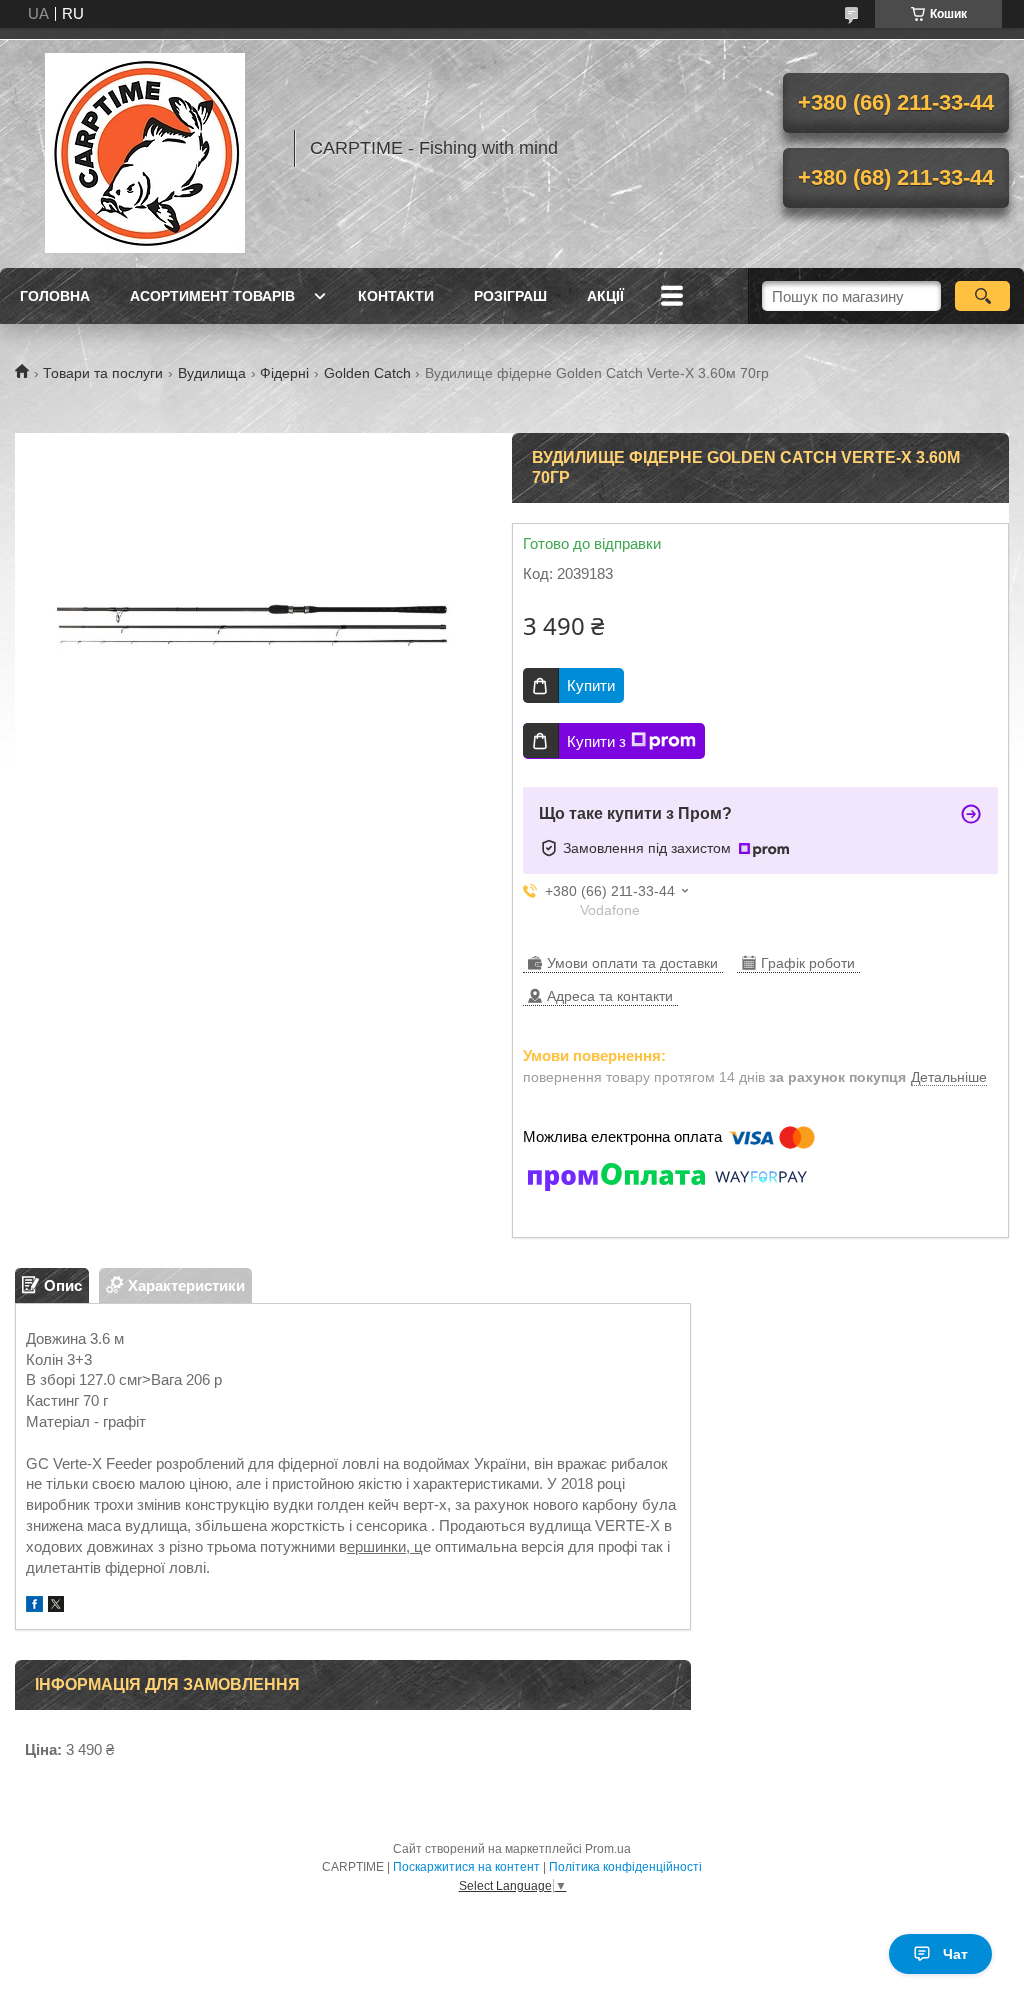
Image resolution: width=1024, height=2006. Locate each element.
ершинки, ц (385, 1546)
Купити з (596, 741)
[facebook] (34, 1606)
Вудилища (212, 373)
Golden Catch (367, 373)
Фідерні (284, 373)
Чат (955, 1954)
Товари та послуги (103, 373)
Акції (605, 296)
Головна (55, 296)
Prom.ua (608, 1849)
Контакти (396, 296)
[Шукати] (982, 296)
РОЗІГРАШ (510, 296)
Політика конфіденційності (625, 1867)
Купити (591, 685)
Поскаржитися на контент (466, 1867)
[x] (56, 1606)
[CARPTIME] (145, 148)
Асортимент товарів (212, 296)
